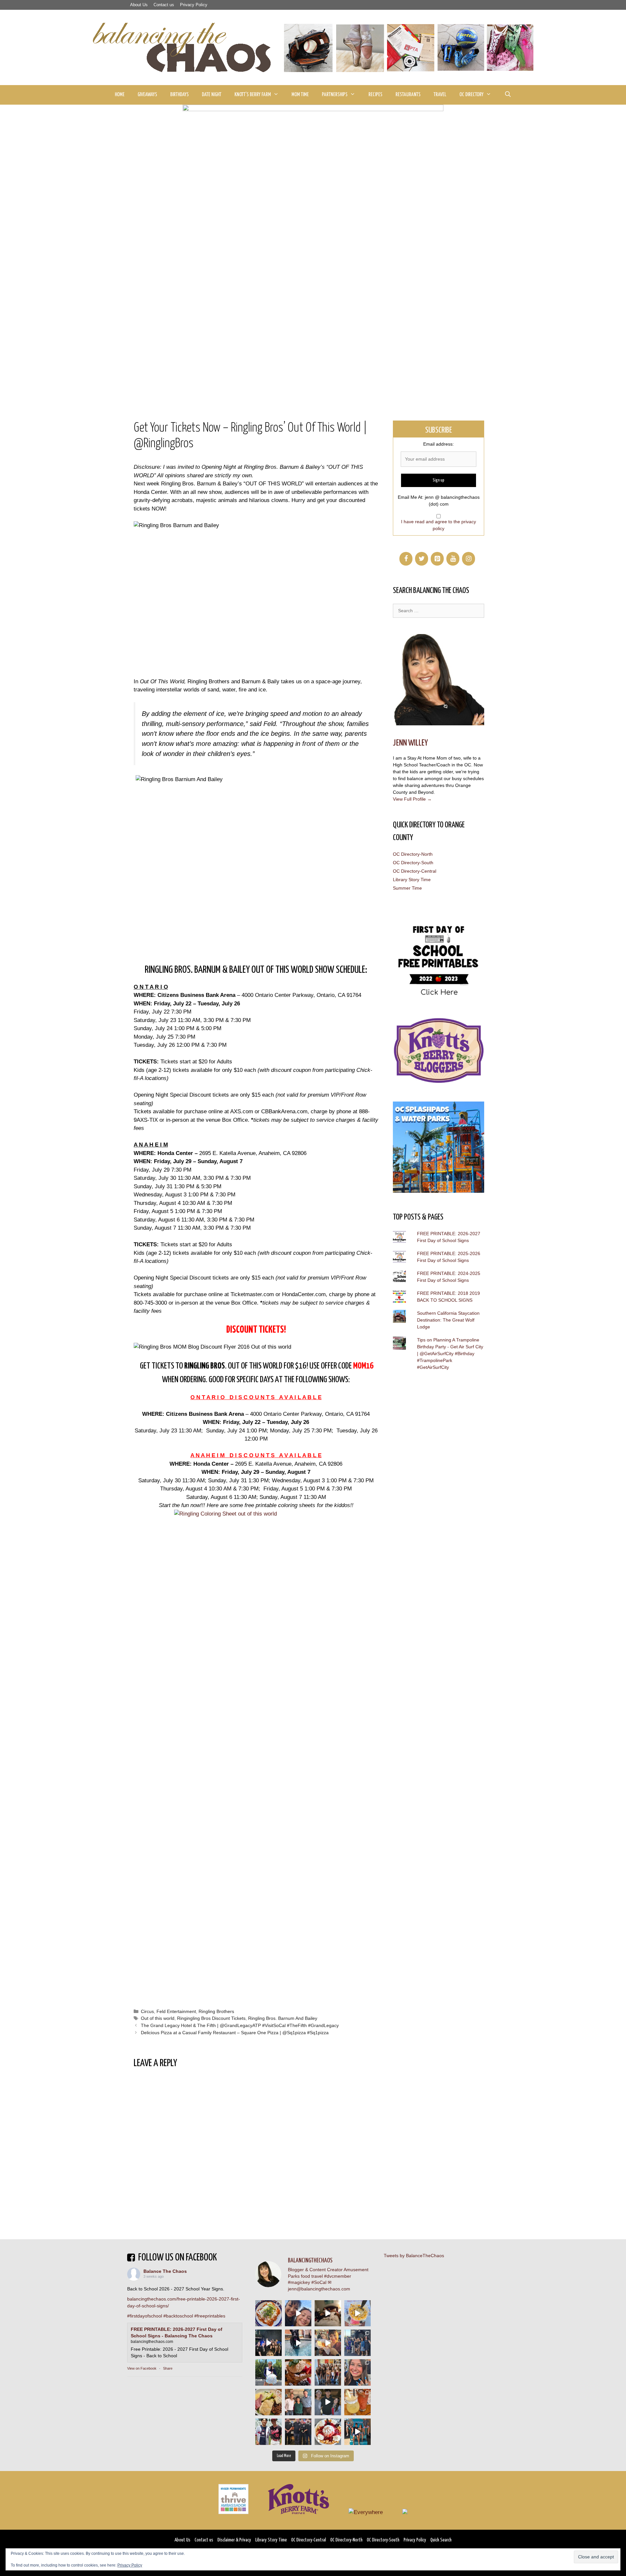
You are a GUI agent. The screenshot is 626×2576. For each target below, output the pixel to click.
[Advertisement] (313, 352)
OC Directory (471, 95)
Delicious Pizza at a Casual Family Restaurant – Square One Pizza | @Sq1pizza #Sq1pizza (235, 2033)
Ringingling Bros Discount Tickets (211, 2018)
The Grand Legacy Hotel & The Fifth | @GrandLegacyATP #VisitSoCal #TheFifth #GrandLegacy (240, 2025)
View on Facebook (142, 2368)
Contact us (164, 5)
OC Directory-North (413, 854)
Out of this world (158, 2018)
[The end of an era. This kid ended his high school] (298, 2432)
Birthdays (179, 95)
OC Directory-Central (415, 871)
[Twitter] (422, 559)
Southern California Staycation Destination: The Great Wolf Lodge (448, 1320)
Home (120, 95)
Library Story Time (412, 880)
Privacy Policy (194, 5)
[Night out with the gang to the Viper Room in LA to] (268, 2343)
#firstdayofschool (145, 2316)
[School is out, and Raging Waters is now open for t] (358, 2432)
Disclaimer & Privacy (234, 2540)
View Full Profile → (412, 799)
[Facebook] (406, 559)
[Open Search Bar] (508, 95)
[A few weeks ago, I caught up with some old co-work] (298, 2402)
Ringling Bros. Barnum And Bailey (283, 2018)
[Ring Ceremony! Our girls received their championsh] (358, 2372)
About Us (139, 5)
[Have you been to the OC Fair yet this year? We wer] (328, 2343)
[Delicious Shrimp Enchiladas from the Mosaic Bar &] (268, 2313)
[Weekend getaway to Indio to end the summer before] (328, 2313)
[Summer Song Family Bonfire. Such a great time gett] (298, 2313)
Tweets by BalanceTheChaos (414, 2256)
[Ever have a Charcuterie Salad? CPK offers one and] (268, 2402)
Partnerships (335, 95)
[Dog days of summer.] (298, 2343)
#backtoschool (178, 2316)
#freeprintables (210, 2316)
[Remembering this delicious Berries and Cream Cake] (298, 2372)
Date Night (212, 95)
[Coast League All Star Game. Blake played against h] (268, 2432)
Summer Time (407, 888)
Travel (440, 95)
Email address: (439, 444)
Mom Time (300, 95)
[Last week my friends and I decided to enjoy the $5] (358, 2313)
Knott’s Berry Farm (253, 95)
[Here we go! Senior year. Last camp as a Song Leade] (268, 2372)
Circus (147, 2011)
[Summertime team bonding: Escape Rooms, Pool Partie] (328, 2372)
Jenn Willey (410, 743)
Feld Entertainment (176, 2011)
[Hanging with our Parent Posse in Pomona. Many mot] (358, 2343)
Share (168, 2368)
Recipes (375, 95)
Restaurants (408, 95)
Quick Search (441, 2540)
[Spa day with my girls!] (358, 2402)
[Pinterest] (437, 559)
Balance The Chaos (165, 2271)
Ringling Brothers (216, 2011)
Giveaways (147, 95)
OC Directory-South (413, 863)
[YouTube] (453, 559)
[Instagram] (469, 559)
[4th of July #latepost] (328, 2402)
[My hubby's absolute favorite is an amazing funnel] (328, 2432)
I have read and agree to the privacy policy (439, 525)
